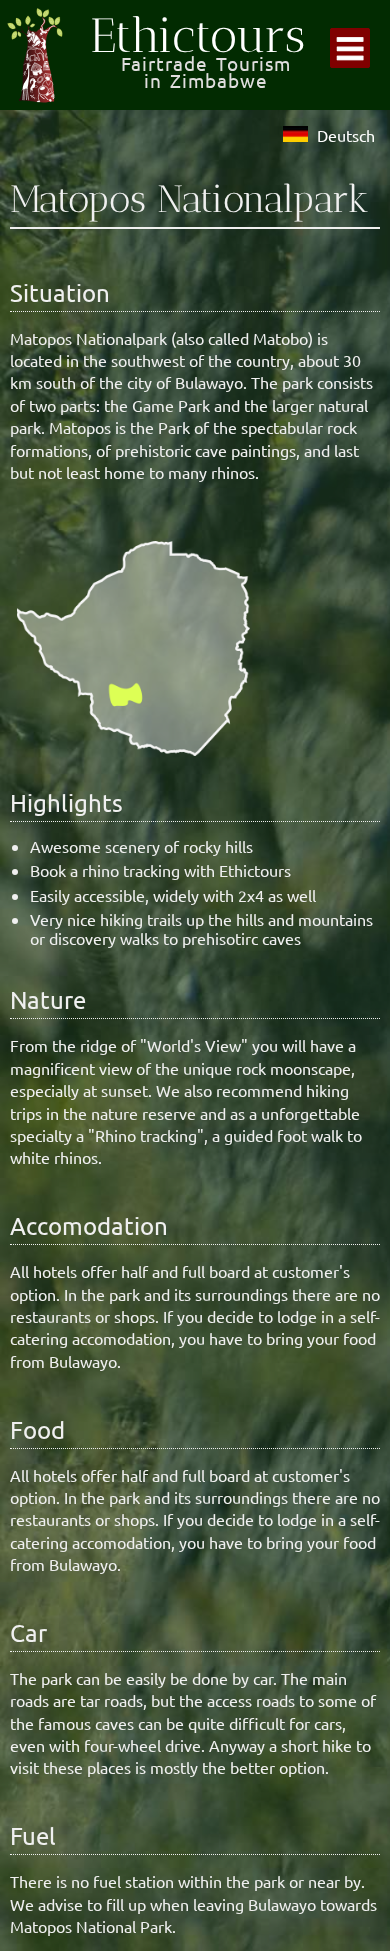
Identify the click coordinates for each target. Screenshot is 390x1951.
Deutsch (346, 135)
